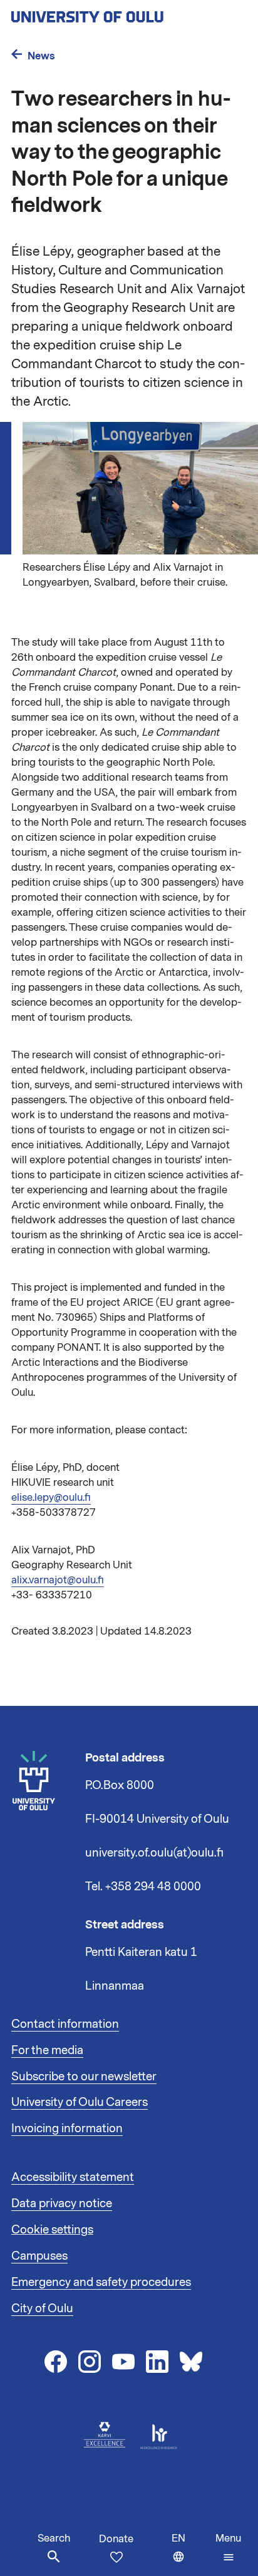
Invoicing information (67, 2128)
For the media (47, 2050)
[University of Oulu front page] (116, 13)
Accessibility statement (73, 2177)
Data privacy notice (62, 2203)
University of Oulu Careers (80, 2102)
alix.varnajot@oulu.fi (58, 1580)
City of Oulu (42, 2308)
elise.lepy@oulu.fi (51, 1498)
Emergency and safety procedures (101, 2282)
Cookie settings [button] (52, 2230)
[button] (228, 2548)
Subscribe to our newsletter (84, 2077)
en (191, 2554)
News (41, 56)
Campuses (39, 2256)
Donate (116, 2539)
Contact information (65, 2024)
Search (54, 2538)
